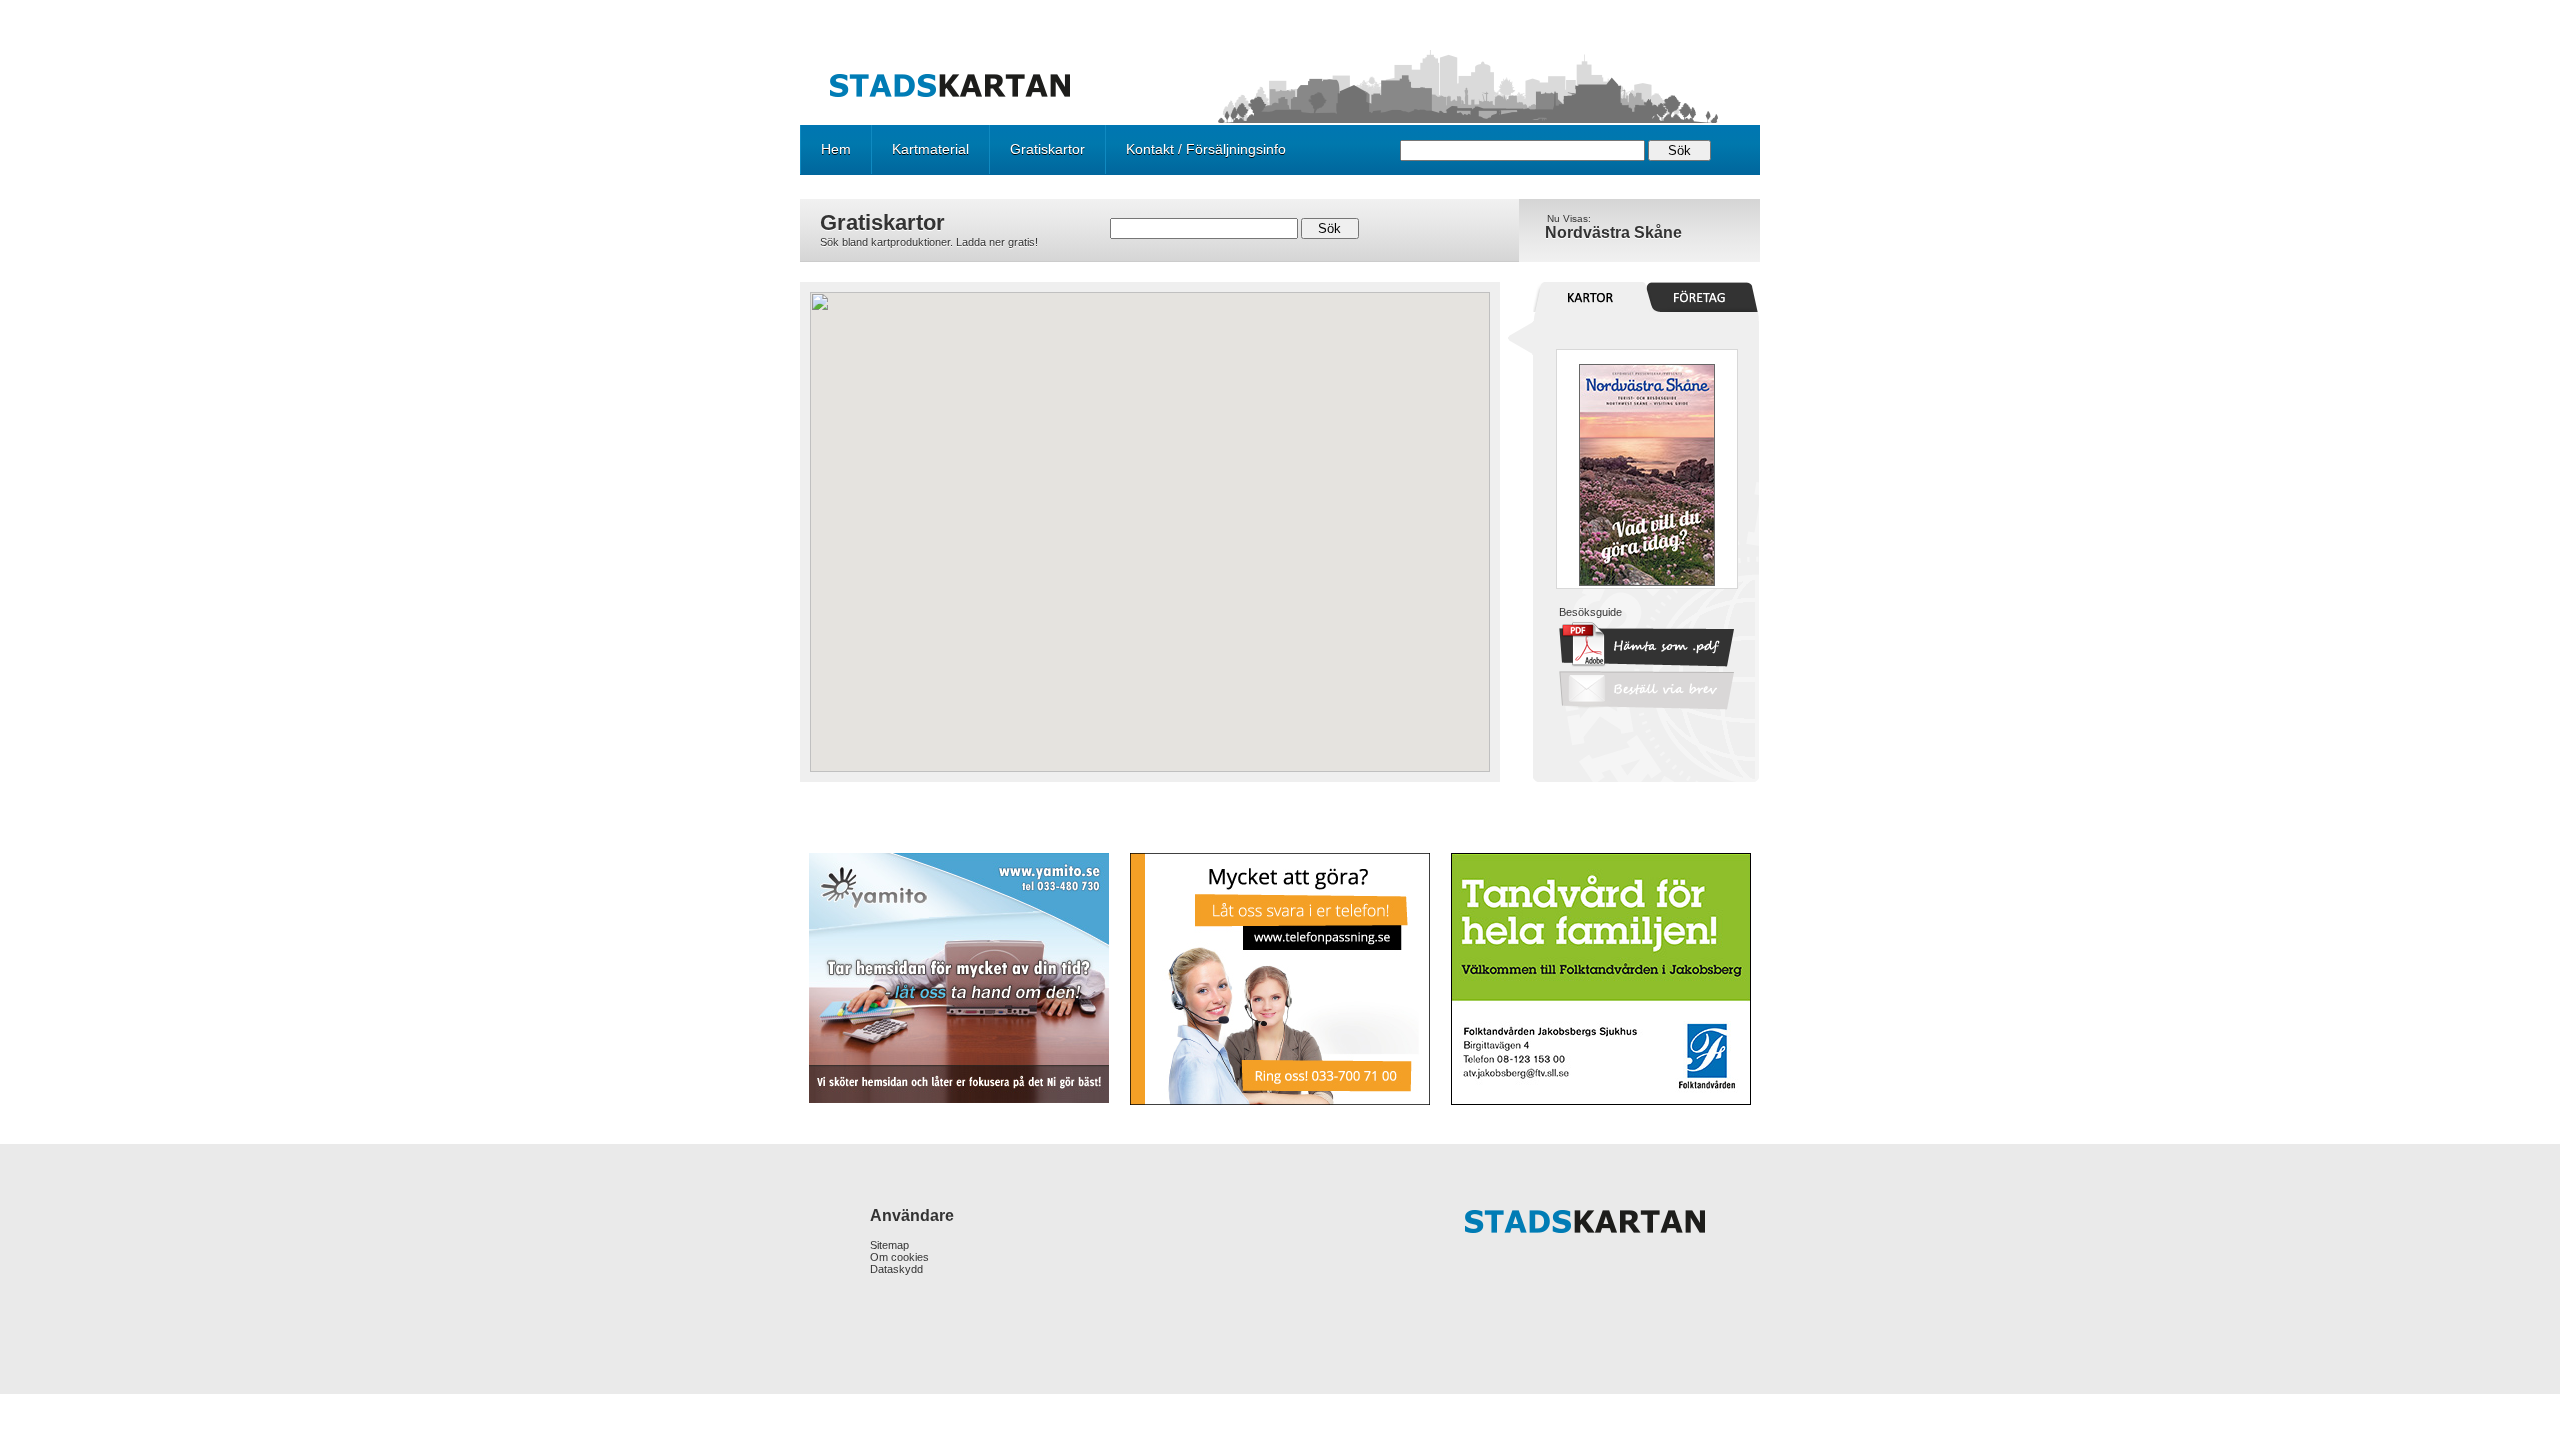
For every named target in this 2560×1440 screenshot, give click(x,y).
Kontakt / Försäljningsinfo (1206, 149)
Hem (836, 149)
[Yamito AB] (960, 978)
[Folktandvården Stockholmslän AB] (1599, 979)
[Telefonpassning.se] (1279, 979)
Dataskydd (896, 1269)
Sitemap (889, 1245)
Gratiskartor (1047, 149)
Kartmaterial (930, 149)
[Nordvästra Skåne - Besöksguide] (1647, 582)
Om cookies (899, 1257)
